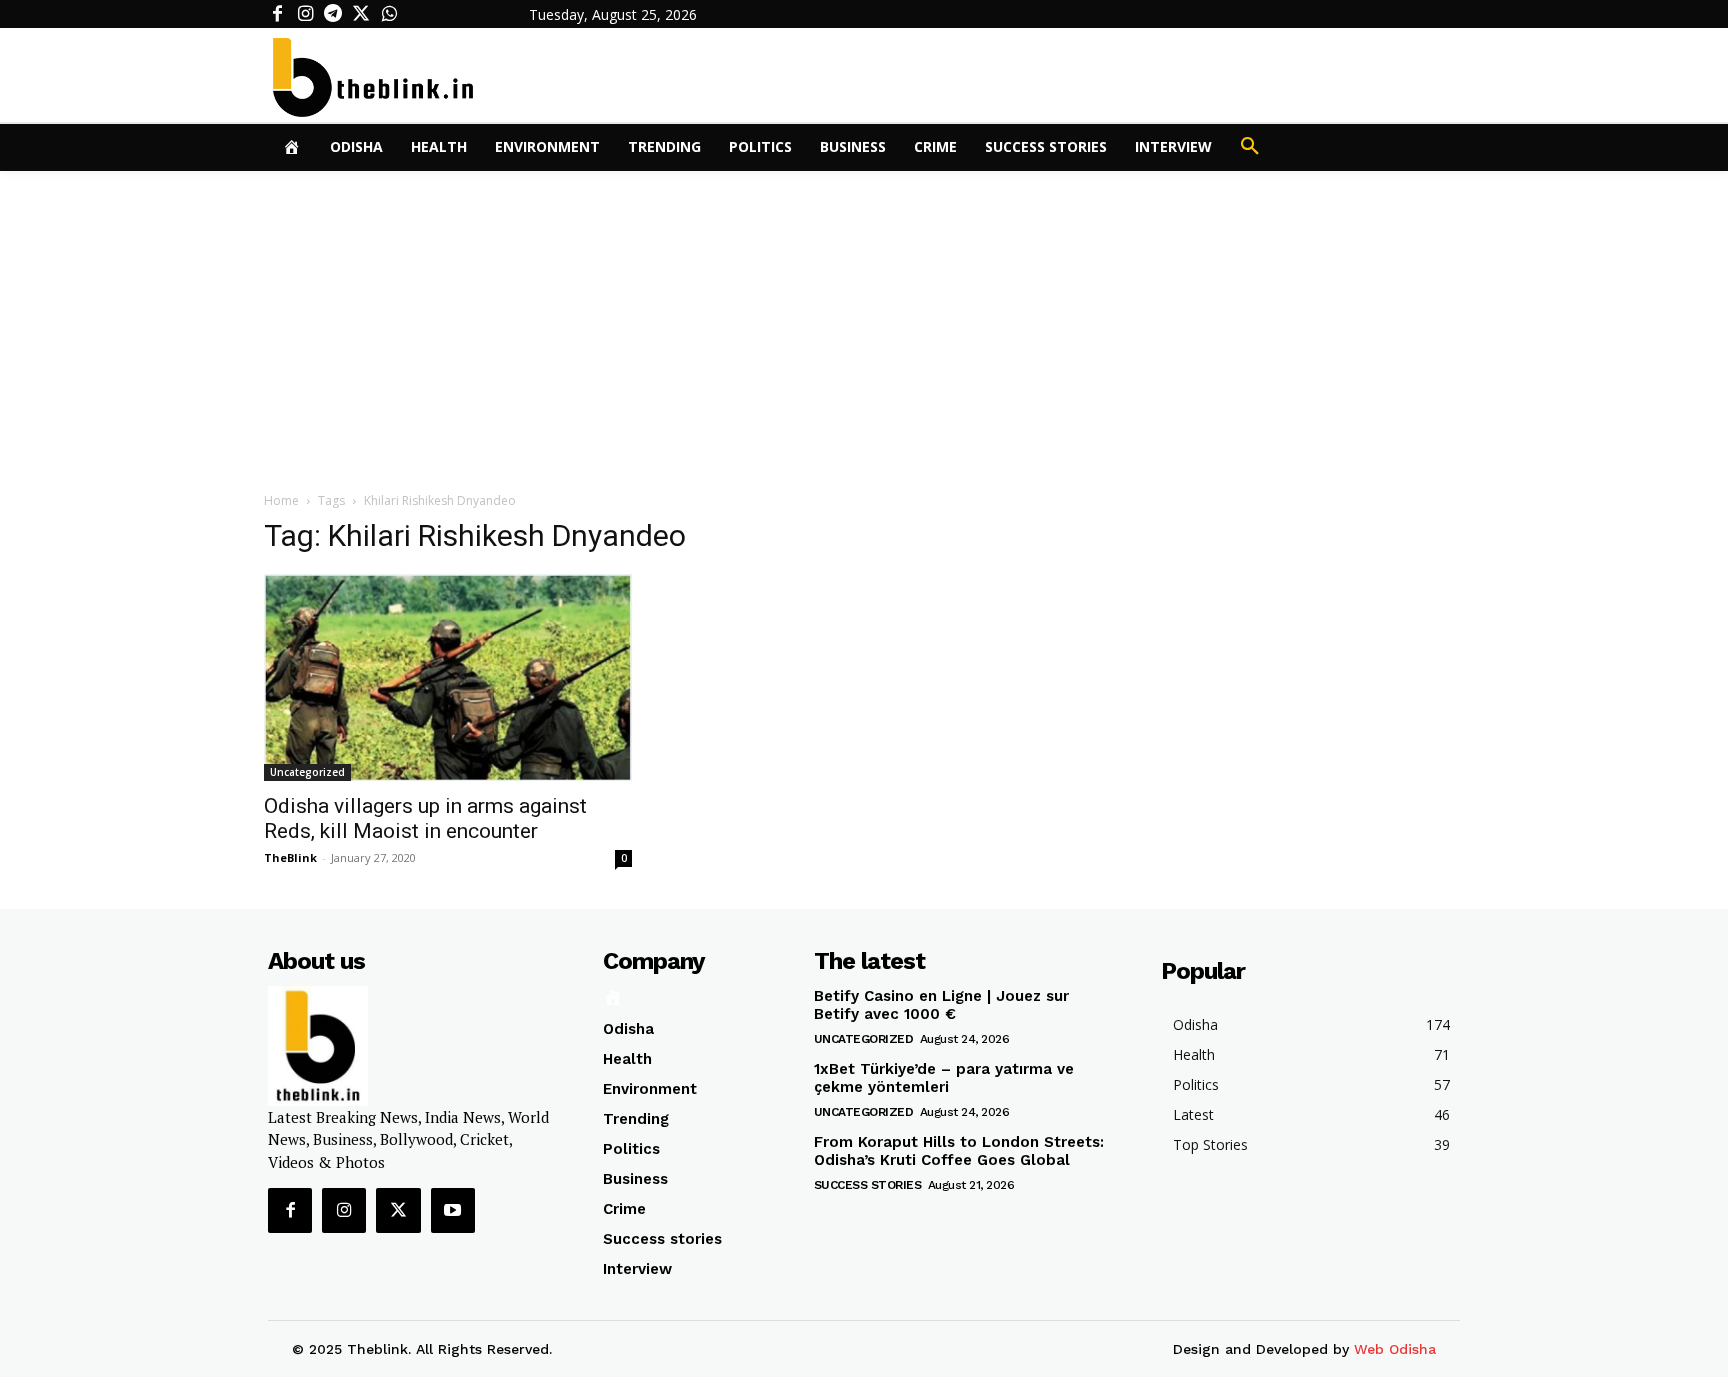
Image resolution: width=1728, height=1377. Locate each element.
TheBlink (290, 857)
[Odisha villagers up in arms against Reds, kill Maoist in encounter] (448, 677)
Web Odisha (1395, 1349)
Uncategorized (307, 772)
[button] (1250, 147)
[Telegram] (333, 14)
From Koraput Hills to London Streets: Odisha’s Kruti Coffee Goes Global (959, 1151)
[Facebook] (277, 14)
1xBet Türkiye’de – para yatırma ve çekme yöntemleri (944, 1078)
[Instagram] (305, 14)
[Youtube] (453, 1210)
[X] (361, 14)
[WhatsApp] (389, 14)
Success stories (868, 1185)
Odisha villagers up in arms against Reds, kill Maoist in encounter (425, 818)
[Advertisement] (864, 321)
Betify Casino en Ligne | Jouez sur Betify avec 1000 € (941, 1005)
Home (281, 500)
